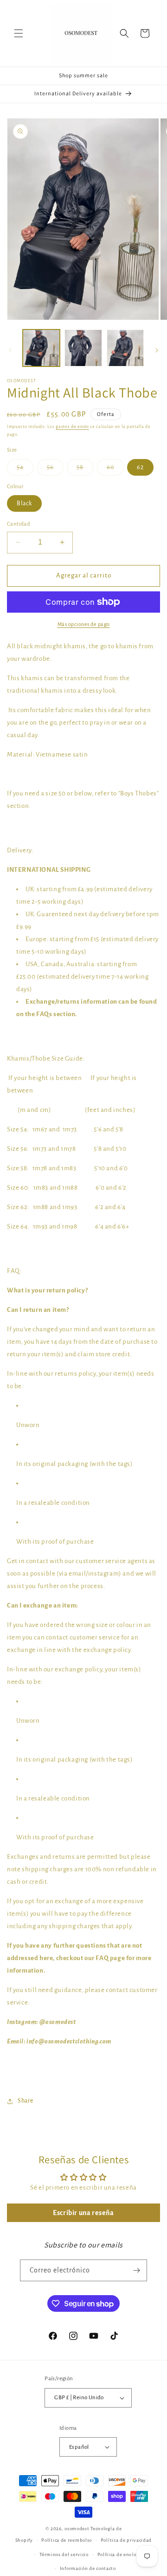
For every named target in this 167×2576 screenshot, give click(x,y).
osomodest (77, 2529)
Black (24, 503)
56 (55, 470)
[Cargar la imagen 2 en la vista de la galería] (83, 348)
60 (115, 470)
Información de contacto (88, 2568)
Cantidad (19, 524)
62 (140, 467)
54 (25, 470)
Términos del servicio (64, 2554)
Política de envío (117, 2554)
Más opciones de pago (84, 624)
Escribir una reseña (83, 2213)
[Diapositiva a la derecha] (157, 350)
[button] (19, 33)
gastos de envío (72, 427)
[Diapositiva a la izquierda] (10, 350)
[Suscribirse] (136, 2270)
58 (85, 470)
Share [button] (26, 2101)
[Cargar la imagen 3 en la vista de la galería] (125, 348)
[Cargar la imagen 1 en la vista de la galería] (41, 348)
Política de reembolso (67, 2540)
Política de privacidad (126, 2540)
